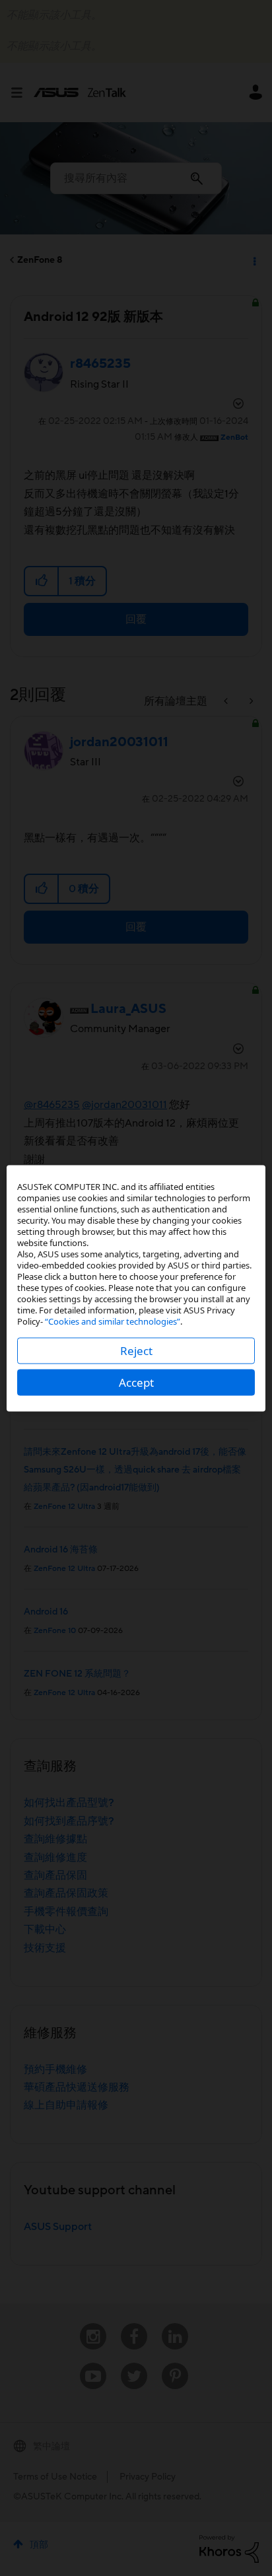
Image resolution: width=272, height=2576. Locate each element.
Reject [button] (136, 1350)
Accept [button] (136, 1382)
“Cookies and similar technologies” (113, 1321)
